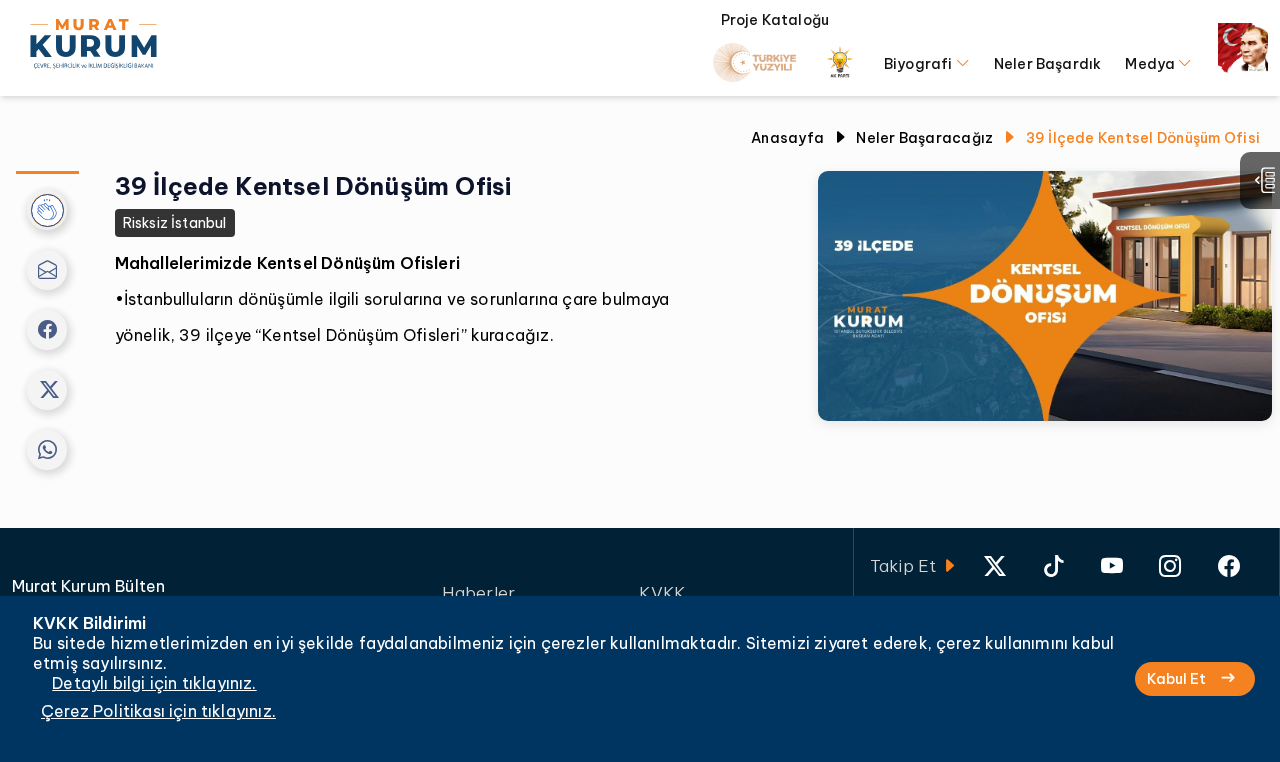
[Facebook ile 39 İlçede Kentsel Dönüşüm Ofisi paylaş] (47, 330)
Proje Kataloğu (775, 20)
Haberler (478, 593)
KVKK (662, 593)
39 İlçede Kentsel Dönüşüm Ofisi (1143, 138)
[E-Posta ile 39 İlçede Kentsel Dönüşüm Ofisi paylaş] (47, 270)
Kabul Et (1176, 679)
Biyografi (920, 64)
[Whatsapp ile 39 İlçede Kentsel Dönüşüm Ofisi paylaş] (47, 450)
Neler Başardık (1048, 64)
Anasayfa (787, 138)
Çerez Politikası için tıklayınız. (158, 711)
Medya (1151, 64)
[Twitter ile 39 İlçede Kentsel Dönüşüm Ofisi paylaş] (47, 390)
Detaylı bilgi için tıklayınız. (154, 683)
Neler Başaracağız (924, 138)
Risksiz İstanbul (175, 223)
